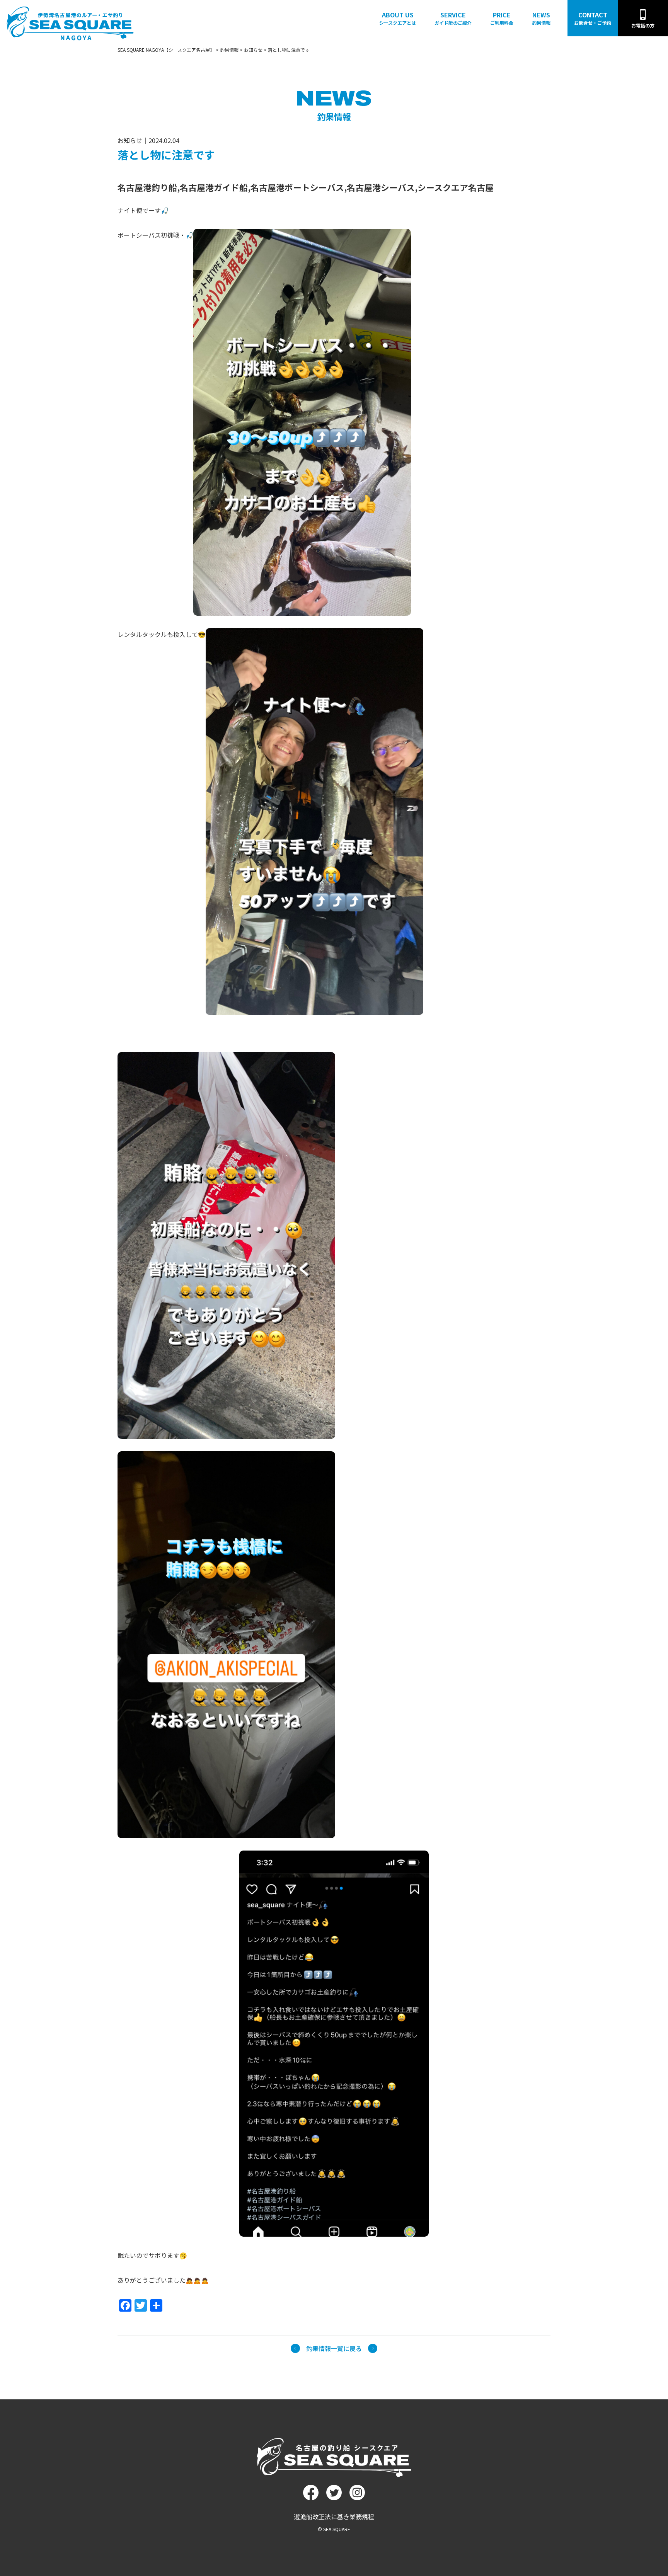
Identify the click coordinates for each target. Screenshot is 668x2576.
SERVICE (453, 18)
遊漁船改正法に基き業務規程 (334, 2516)
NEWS (541, 18)
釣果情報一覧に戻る (334, 2348)
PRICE (502, 18)
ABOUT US (398, 18)
